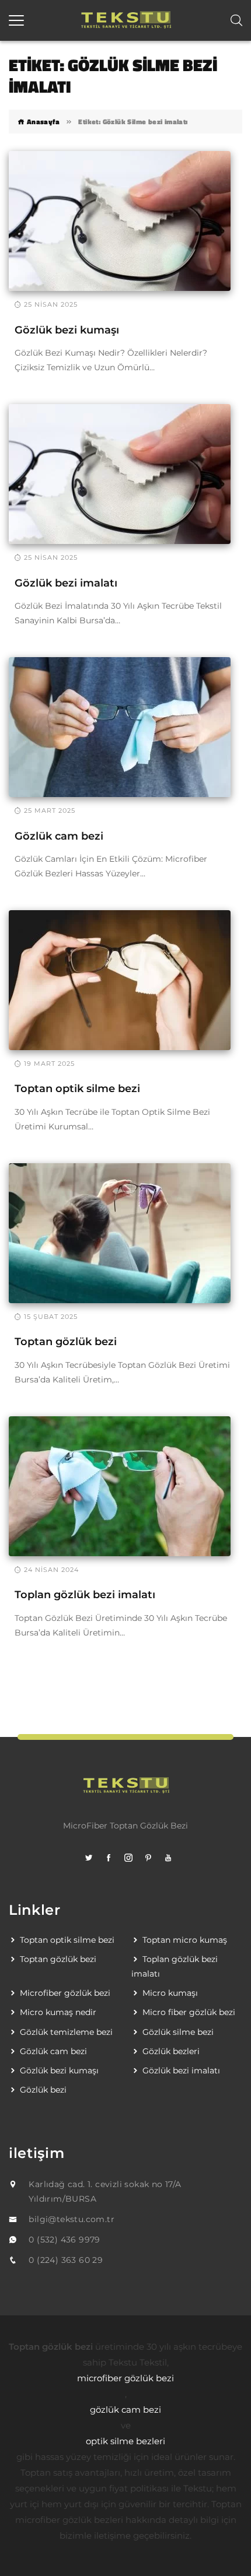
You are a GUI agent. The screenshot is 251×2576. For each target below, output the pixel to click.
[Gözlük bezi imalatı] (120, 473)
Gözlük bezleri (171, 2051)
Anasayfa (42, 122)
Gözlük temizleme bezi (66, 2032)
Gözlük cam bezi (59, 836)
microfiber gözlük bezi (125, 2378)
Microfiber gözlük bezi (65, 1993)
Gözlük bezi (43, 2090)
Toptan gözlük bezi (66, 1342)
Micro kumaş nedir (58, 2012)
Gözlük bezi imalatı (66, 583)
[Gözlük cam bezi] (120, 727)
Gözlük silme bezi (178, 2032)
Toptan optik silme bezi (77, 1089)
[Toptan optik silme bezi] (120, 980)
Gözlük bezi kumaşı (67, 330)
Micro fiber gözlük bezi (189, 2012)
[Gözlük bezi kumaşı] (120, 220)
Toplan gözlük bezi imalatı (85, 1595)
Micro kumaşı (170, 1993)
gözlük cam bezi (125, 2410)
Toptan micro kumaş (185, 1940)
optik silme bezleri (125, 2441)
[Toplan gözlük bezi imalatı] (120, 1486)
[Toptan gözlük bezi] (120, 1233)
